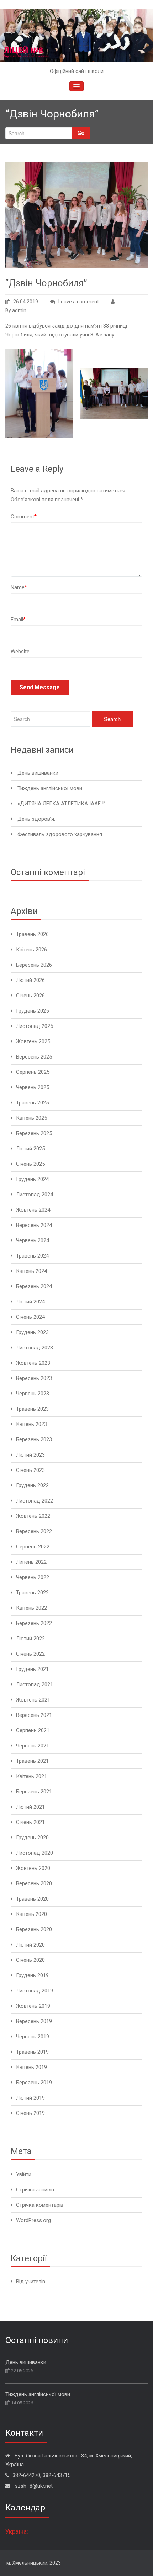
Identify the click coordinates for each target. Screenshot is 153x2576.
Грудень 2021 (32, 1669)
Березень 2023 (34, 1439)
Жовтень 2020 (33, 1868)
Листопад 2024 (35, 1195)
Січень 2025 (30, 1164)
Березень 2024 (34, 1286)
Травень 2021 (32, 1761)
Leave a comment (79, 302)
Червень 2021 (33, 1746)
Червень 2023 (33, 1394)
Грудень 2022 (32, 1485)
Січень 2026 (30, 996)
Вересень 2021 (34, 1715)
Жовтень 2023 (33, 1363)
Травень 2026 (32, 934)
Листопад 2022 (35, 1501)
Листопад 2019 (35, 1991)
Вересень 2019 (34, 2021)
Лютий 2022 (30, 1639)
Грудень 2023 (32, 1332)
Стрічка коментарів (40, 2205)
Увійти (24, 2174)
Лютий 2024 (30, 1302)
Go (81, 133)
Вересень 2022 (34, 1531)
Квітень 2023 (31, 1424)
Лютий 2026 (30, 980)
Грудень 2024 (32, 1179)
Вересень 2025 (34, 1057)
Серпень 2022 (33, 1547)
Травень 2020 (32, 1899)
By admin (16, 310)
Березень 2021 (34, 1792)
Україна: (17, 2531)
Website (20, 652)
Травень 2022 (32, 1593)
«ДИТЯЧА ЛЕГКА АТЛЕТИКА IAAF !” (61, 804)
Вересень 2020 (34, 1883)
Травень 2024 (32, 1256)
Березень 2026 (34, 965)
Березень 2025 (34, 1133)
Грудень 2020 (32, 1838)
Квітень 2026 (31, 950)
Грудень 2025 (32, 1011)
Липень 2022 (31, 1562)
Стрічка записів (35, 2190)
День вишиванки (38, 773)
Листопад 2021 (35, 1684)
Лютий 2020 (30, 1945)
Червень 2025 (33, 1087)
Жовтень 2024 (33, 1210)
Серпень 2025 (33, 1072)
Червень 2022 (33, 1577)
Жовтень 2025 (33, 1041)
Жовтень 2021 (33, 1700)
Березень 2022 (34, 1623)
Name (19, 587)
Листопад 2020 (35, 1853)
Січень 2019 (30, 2113)
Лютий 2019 (30, 2098)
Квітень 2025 (31, 1118)
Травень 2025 (32, 1103)
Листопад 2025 (35, 1026)
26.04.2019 (26, 302)
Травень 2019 (32, 2052)
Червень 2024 (33, 1240)
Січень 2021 (30, 1822)
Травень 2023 (32, 1409)
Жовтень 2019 (33, 2006)
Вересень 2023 (34, 1378)
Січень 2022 (30, 1654)
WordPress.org (33, 2220)
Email (18, 620)
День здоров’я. (36, 819)
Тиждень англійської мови (50, 788)
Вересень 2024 (34, 1225)
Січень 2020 (30, 1960)
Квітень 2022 (31, 1608)
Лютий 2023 (30, 1455)
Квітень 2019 (31, 2067)
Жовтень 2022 (33, 1516)
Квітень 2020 (31, 1914)
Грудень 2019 (32, 1975)
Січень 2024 (30, 1317)
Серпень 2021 (33, 1730)
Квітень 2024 (31, 1271)
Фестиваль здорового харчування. (60, 834)
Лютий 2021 (30, 1807)
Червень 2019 (33, 2037)
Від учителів (31, 2282)
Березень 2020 (34, 1929)
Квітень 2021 (31, 1776)
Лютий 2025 (30, 1149)
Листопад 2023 (35, 1348)
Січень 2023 (30, 1470)
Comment (24, 517)
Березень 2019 (34, 2083)
